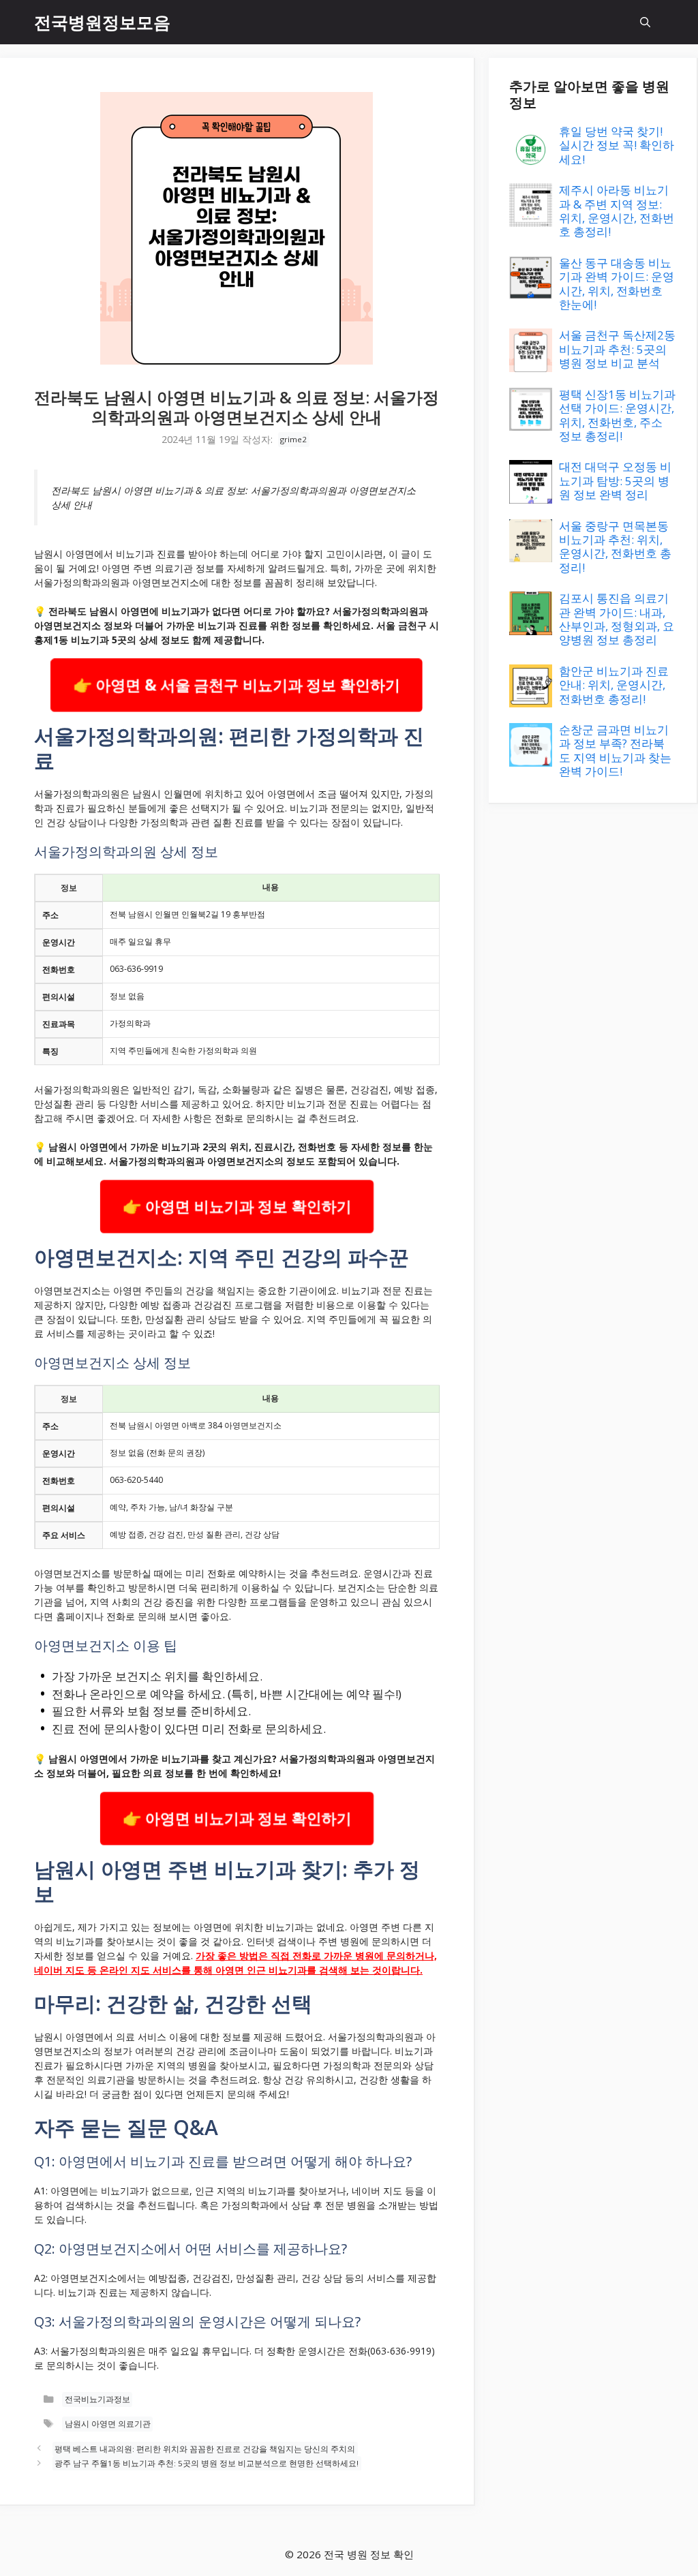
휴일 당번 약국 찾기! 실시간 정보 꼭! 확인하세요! (617, 145)
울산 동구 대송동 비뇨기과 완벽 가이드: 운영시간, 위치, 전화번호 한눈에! (617, 283)
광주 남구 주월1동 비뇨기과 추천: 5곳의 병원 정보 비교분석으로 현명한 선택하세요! (207, 2464)
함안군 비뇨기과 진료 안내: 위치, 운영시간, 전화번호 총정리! (614, 685)
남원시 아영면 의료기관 (108, 2424)
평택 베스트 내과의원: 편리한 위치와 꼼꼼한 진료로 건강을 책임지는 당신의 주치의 (205, 2449)
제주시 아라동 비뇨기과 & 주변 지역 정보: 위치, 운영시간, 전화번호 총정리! (617, 211)
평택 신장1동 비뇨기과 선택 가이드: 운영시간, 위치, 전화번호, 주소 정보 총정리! (617, 415)
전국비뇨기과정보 (97, 2400)
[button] (645, 22)
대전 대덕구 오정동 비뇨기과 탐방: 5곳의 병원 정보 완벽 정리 (615, 480)
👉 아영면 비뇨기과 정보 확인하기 (237, 1206)
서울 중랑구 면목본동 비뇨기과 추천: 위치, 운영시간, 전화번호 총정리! (615, 547)
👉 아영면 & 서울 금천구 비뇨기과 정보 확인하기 (237, 685)
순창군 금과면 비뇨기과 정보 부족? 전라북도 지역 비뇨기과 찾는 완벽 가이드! (615, 750)
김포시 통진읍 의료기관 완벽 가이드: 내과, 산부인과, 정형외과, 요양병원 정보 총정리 (617, 619)
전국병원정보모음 (102, 22)
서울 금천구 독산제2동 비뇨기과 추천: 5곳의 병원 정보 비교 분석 (617, 349)
